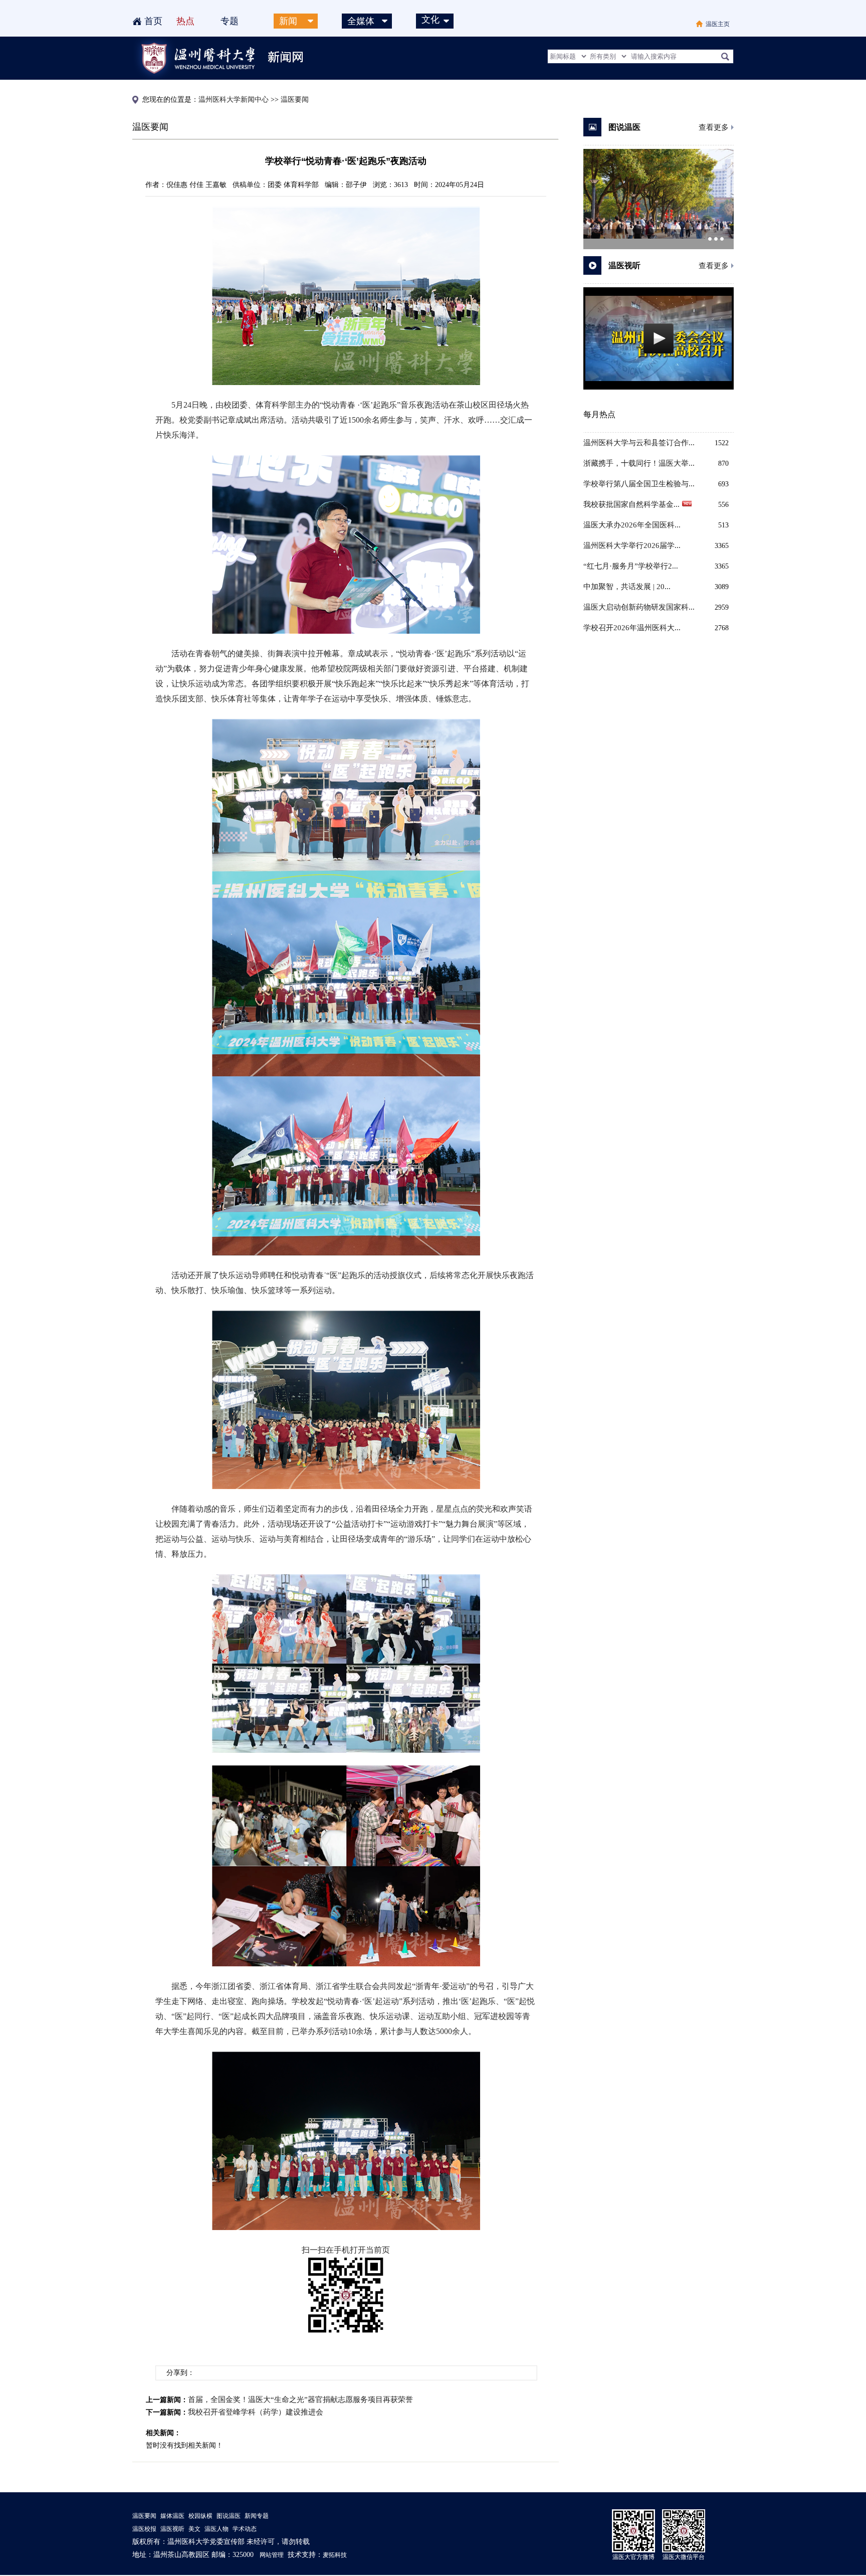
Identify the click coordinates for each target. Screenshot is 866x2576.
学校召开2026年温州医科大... (632, 628)
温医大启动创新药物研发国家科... (639, 607)
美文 (194, 2529)
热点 (185, 21)
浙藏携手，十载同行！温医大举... (639, 463)
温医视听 (172, 2529)
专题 (230, 21)
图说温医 (229, 2516)
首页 (153, 21)
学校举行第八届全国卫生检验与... (639, 484)
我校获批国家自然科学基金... (631, 504)
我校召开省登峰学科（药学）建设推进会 (256, 2412)
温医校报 (144, 2529)
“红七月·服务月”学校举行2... (631, 566)
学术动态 (245, 2529)
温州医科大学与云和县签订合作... (639, 443)
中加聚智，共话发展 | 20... (627, 587)
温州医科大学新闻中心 (234, 100)
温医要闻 (144, 2516)
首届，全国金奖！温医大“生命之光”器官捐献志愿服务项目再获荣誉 (300, 2400)
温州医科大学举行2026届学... (632, 545)
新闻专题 (257, 2516)
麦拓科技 (335, 2555)
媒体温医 (172, 2516)
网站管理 (272, 2555)
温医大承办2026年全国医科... (632, 525)
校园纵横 (200, 2516)
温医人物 (216, 2529)
